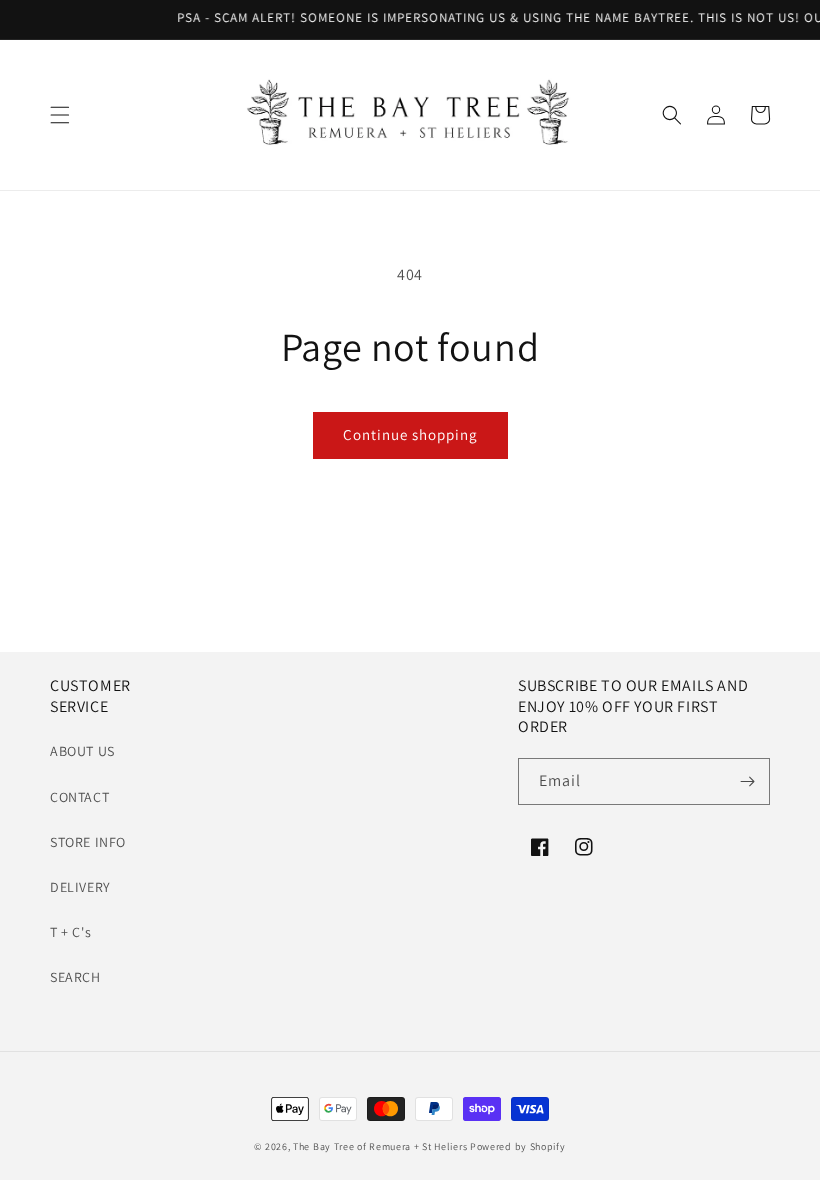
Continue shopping (410, 434)
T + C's (70, 932)
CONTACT (79, 797)
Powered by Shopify (518, 1146)
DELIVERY (80, 887)
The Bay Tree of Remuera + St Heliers (380, 1146)
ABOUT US (82, 751)
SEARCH (75, 977)
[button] (60, 115)
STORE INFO (88, 842)
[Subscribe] (747, 781)
